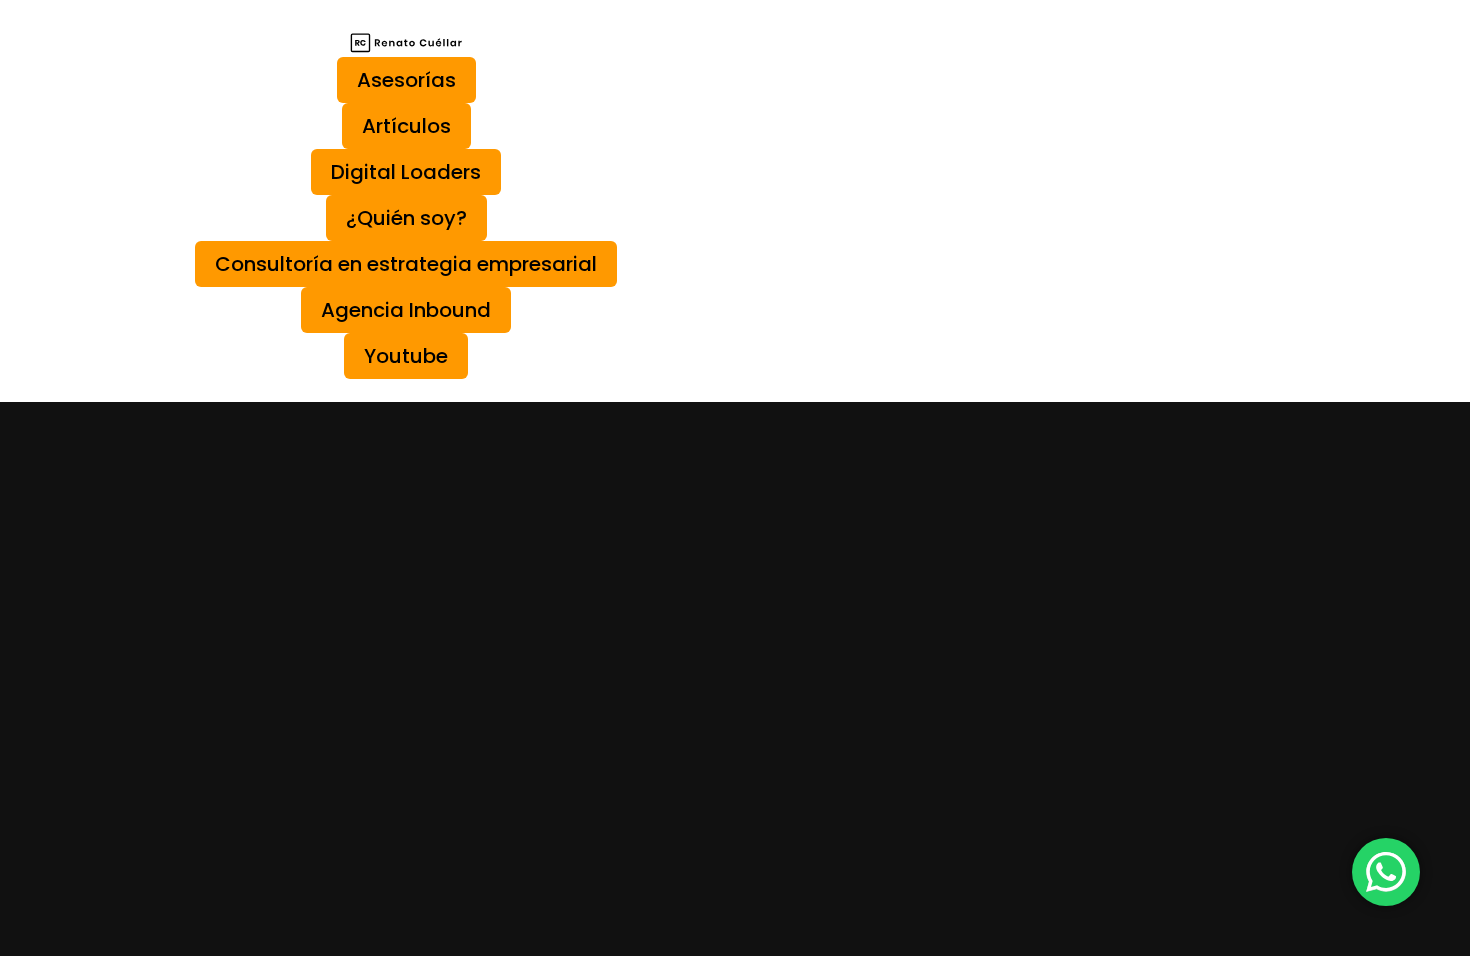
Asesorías (406, 80)
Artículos (406, 126)
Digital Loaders (406, 172)
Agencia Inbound (406, 310)
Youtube (406, 356)
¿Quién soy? (406, 218)
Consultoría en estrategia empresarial (406, 264)
